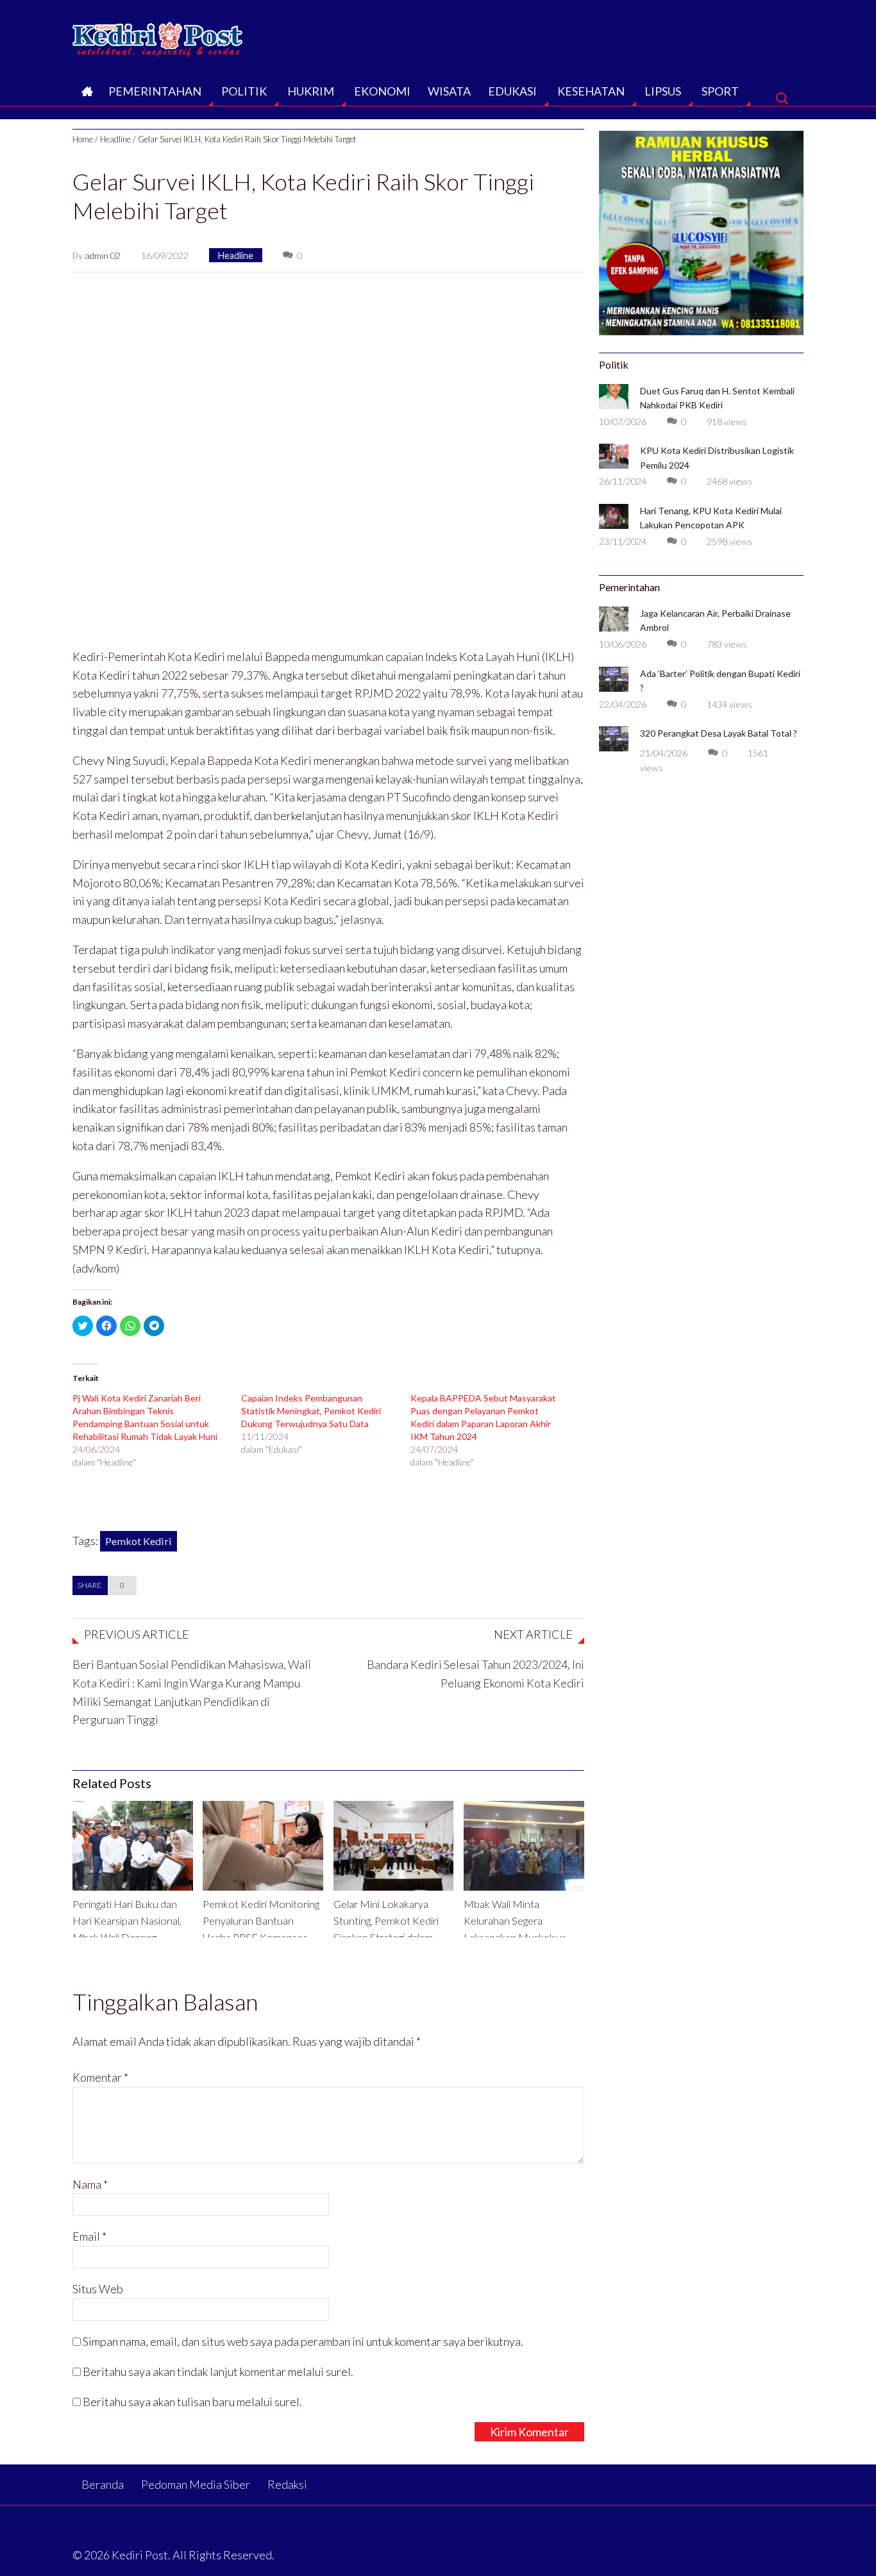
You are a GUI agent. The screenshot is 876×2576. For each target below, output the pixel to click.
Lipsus (663, 91)
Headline (115, 139)
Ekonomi (382, 91)
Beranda (86, 95)
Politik (244, 91)
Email (89, 2236)
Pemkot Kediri (139, 1541)
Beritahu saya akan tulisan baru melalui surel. (192, 2402)
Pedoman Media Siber (196, 2484)
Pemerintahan (155, 91)
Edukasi (512, 91)
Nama (90, 2184)
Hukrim (311, 91)
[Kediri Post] (158, 36)
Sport (720, 91)
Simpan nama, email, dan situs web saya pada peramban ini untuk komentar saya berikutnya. (303, 2341)
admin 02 (103, 255)
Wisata (449, 91)
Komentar (100, 2077)
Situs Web (98, 2289)
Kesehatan (591, 91)
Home (83, 139)
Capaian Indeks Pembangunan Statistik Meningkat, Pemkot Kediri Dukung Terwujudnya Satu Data (311, 1411)
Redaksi (287, 2484)
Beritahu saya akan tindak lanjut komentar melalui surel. (218, 2371)
